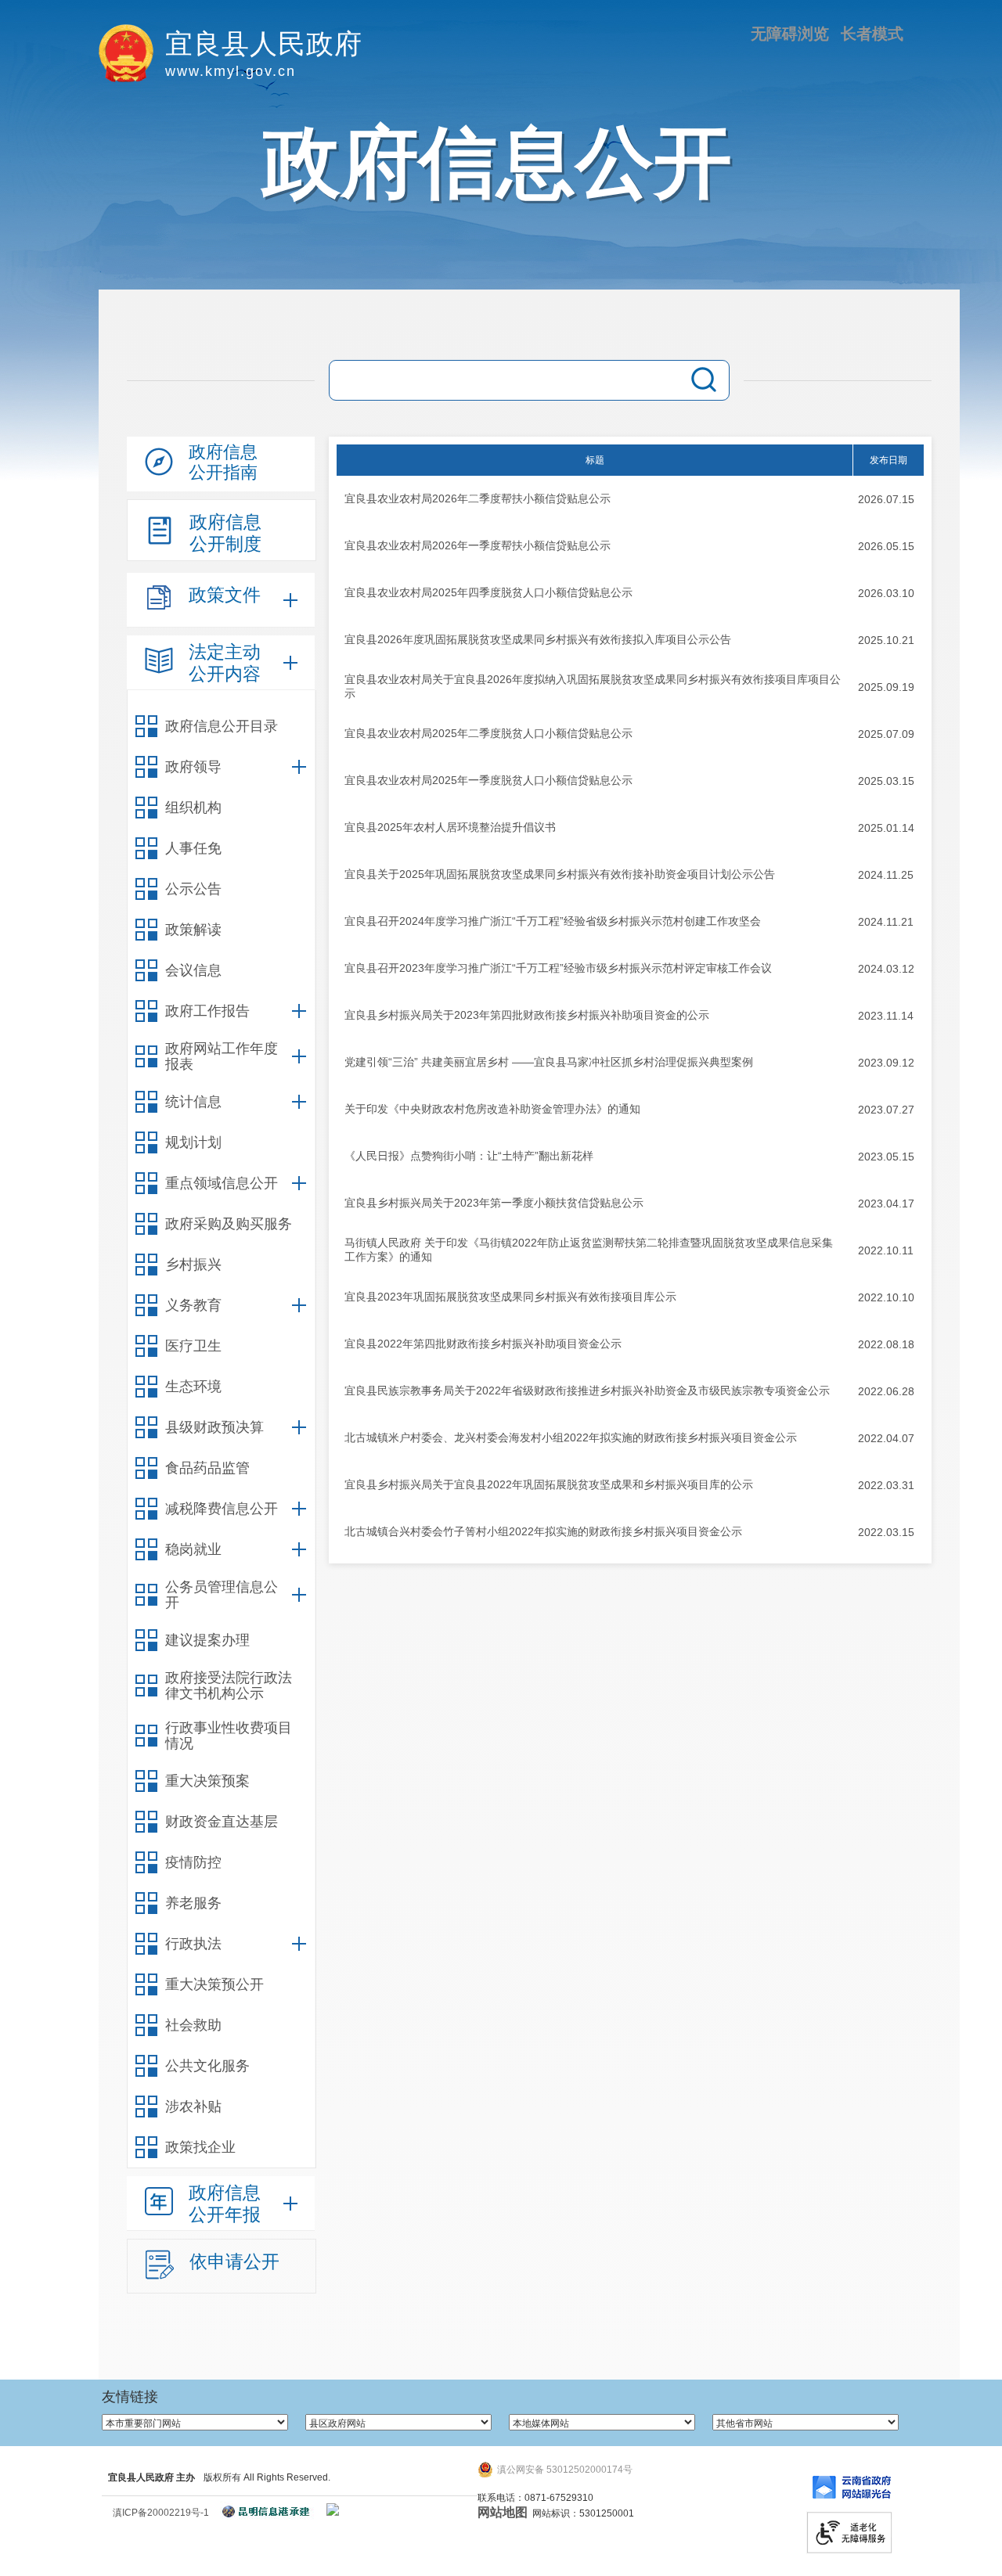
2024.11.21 (886, 922)
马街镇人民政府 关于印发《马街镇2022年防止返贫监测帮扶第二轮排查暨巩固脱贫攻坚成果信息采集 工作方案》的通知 (589, 1250)
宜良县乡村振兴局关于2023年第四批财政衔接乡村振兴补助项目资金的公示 (527, 1015)
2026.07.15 (886, 499)
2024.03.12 (886, 969)
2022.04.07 (886, 1438)
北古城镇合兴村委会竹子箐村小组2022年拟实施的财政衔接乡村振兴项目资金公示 (543, 1531)
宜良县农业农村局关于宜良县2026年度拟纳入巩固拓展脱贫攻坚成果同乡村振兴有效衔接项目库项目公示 (593, 686)
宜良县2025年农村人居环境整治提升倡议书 (450, 827)
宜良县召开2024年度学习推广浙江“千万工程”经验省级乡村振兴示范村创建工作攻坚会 (553, 921)
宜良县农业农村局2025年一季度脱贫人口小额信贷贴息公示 (488, 780)
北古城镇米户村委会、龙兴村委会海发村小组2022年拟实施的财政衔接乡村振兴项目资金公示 (571, 1437)
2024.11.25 (886, 875)
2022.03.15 (886, 1532)
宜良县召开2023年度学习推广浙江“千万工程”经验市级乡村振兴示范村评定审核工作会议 (558, 968)
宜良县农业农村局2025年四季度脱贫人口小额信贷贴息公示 (488, 592)
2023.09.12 (886, 1063)
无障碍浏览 (790, 34)
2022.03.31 (886, 1485)
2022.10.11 (886, 1250)
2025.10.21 (886, 640)
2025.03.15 (886, 781)
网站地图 (503, 2512)
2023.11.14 (886, 1016)
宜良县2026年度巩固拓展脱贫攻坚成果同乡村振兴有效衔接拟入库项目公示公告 (538, 639)
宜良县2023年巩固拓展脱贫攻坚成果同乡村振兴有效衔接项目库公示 (510, 1297)
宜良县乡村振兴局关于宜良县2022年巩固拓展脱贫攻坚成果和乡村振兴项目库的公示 (549, 1484)
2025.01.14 (886, 828)
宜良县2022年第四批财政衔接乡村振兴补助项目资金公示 (483, 1344)
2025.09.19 (886, 687)
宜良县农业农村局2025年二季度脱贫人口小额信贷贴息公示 (488, 733)
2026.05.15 (886, 546)
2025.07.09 (886, 734)
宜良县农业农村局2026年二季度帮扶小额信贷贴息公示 (478, 498)
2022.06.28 (886, 1391)
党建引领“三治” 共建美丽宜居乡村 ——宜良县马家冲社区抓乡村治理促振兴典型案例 (549, 1062)
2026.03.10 (886, 593)
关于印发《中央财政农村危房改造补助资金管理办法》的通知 (492, 1109)
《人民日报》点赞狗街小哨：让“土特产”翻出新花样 (469, 1156)
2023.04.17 (886, 1203)
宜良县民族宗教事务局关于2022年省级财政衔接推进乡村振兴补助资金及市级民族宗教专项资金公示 (587, 1391)
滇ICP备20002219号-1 (161, 2513)
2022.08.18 (886, 1344)
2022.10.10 (886, 1297)
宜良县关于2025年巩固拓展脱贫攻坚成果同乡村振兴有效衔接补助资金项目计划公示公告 (560, 874)
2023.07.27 (886, 1110)
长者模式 (872, 34)
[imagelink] (333, 2509)
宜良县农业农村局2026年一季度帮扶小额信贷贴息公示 (478, 545)
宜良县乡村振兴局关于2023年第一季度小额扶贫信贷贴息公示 (494, 1203)
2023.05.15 (886, 1157)
